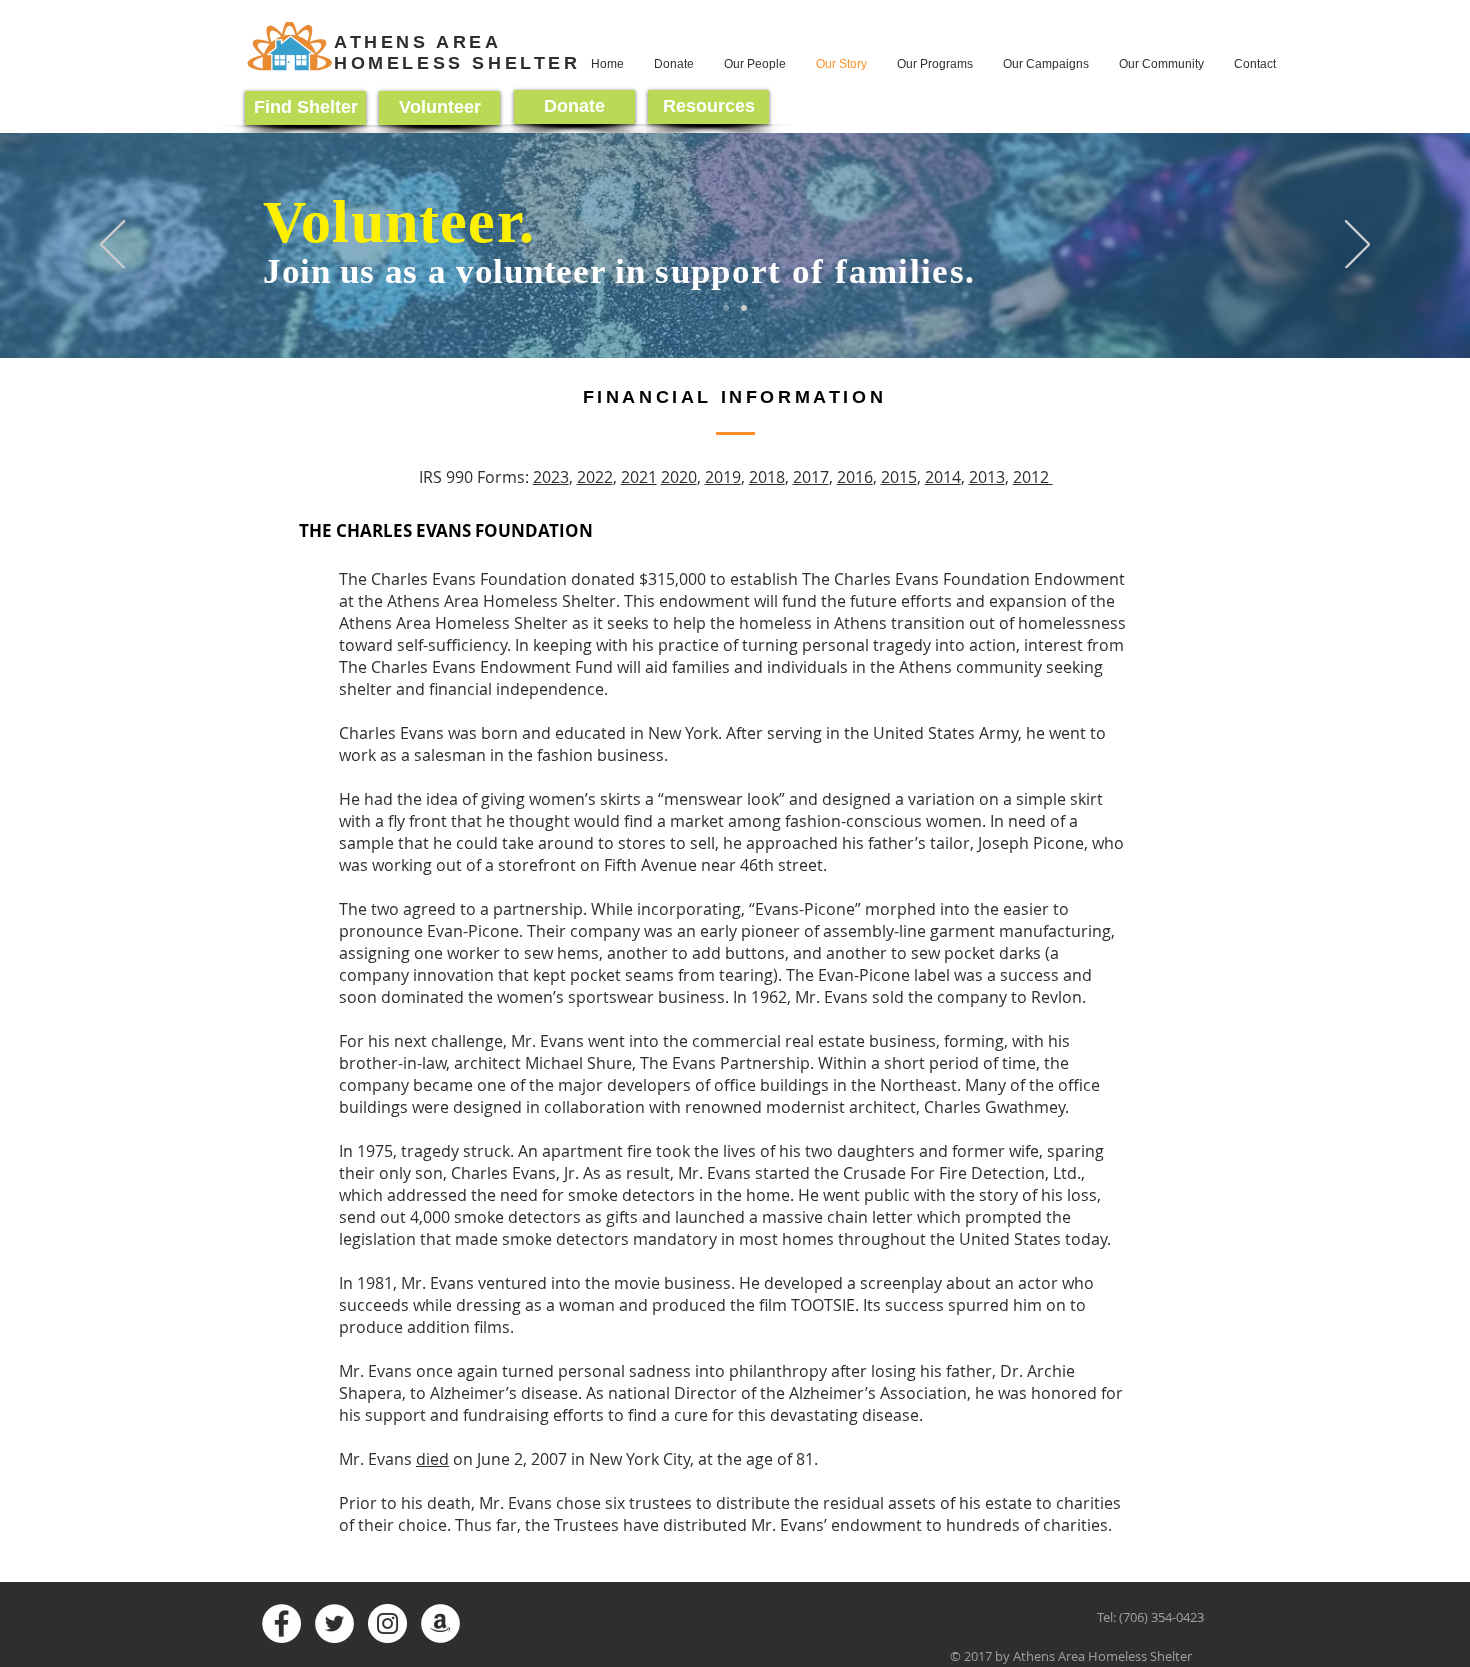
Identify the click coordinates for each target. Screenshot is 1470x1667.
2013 (987, 477)
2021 (639, 477)
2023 (551, 477)
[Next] (1357, 246)
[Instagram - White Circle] (387, 1623)
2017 (811, 477)
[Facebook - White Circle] (281, 1623)
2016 (855, 477)
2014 (943, 477)
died (432, 1459)
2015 (899, 477)
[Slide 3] (744, 308)
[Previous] (112, 246)
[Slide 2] (726, 308)
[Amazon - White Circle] (440, 1623)
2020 (679, 477)
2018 (767, 477)
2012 (1033, 477)
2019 (723, 477)
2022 (595, 477)
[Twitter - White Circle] (334, 1623)
